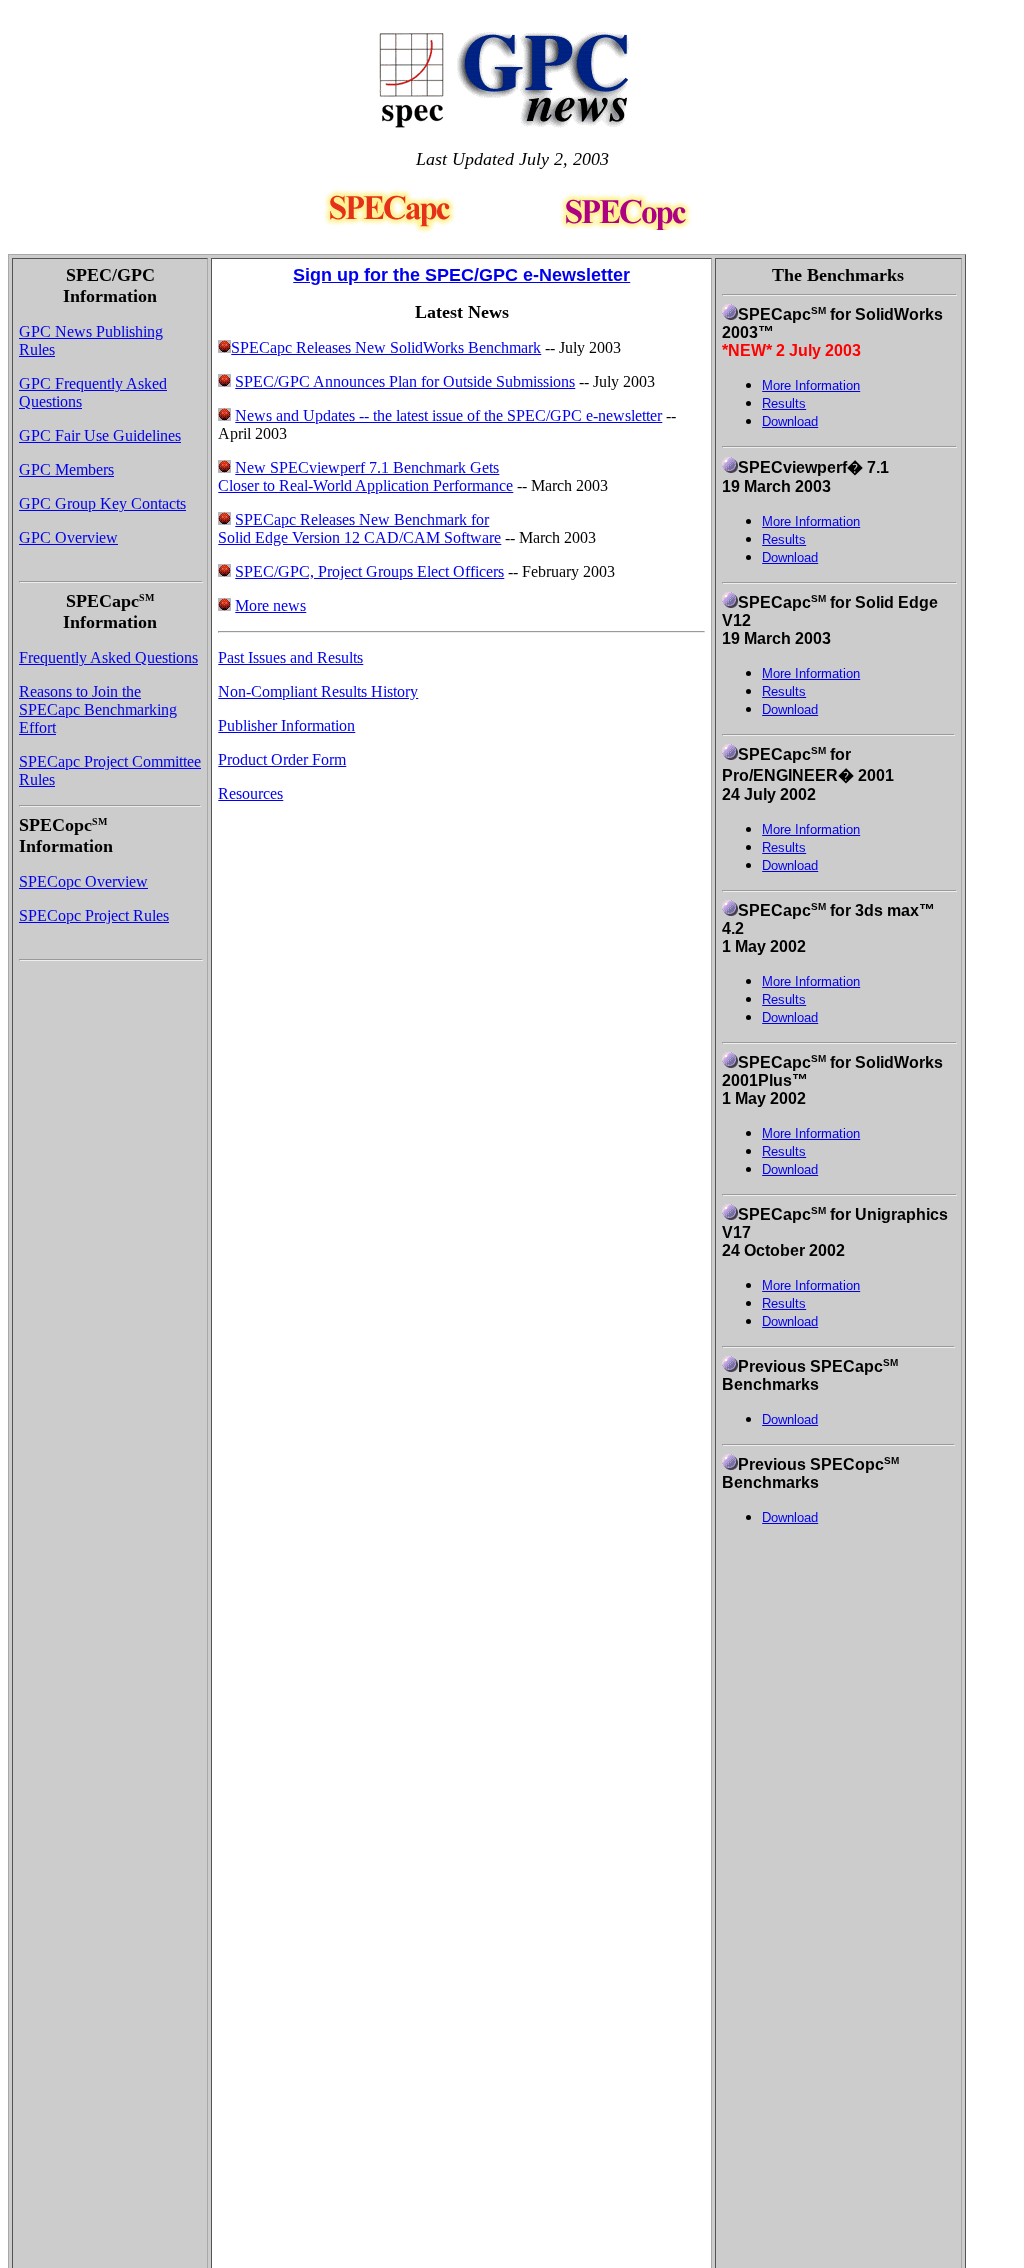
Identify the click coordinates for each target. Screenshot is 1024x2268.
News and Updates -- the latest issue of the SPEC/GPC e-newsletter (448, 415)
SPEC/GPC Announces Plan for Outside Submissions (405, 381)
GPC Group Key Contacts (102, 503)
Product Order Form (282, 759)
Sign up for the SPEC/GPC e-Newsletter (461, 275)
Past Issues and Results (290, 657)
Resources (250, 793)
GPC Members (66, 469)
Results (784, 539)
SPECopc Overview (83, 881)
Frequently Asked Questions (108, 657)
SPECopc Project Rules (94, 915)
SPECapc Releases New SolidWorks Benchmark (386, 347)
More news (270, 605)
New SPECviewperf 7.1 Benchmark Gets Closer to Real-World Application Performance (365, 476)
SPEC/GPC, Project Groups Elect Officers (369, 571)
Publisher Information (286, 725)
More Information (811, 521)
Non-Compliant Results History (318, 691)
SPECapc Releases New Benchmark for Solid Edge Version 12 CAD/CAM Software (359, 528)
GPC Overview (68, 537)
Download (790, 421)
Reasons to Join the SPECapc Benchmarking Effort (98, 709)
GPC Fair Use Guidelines (100, 435)
